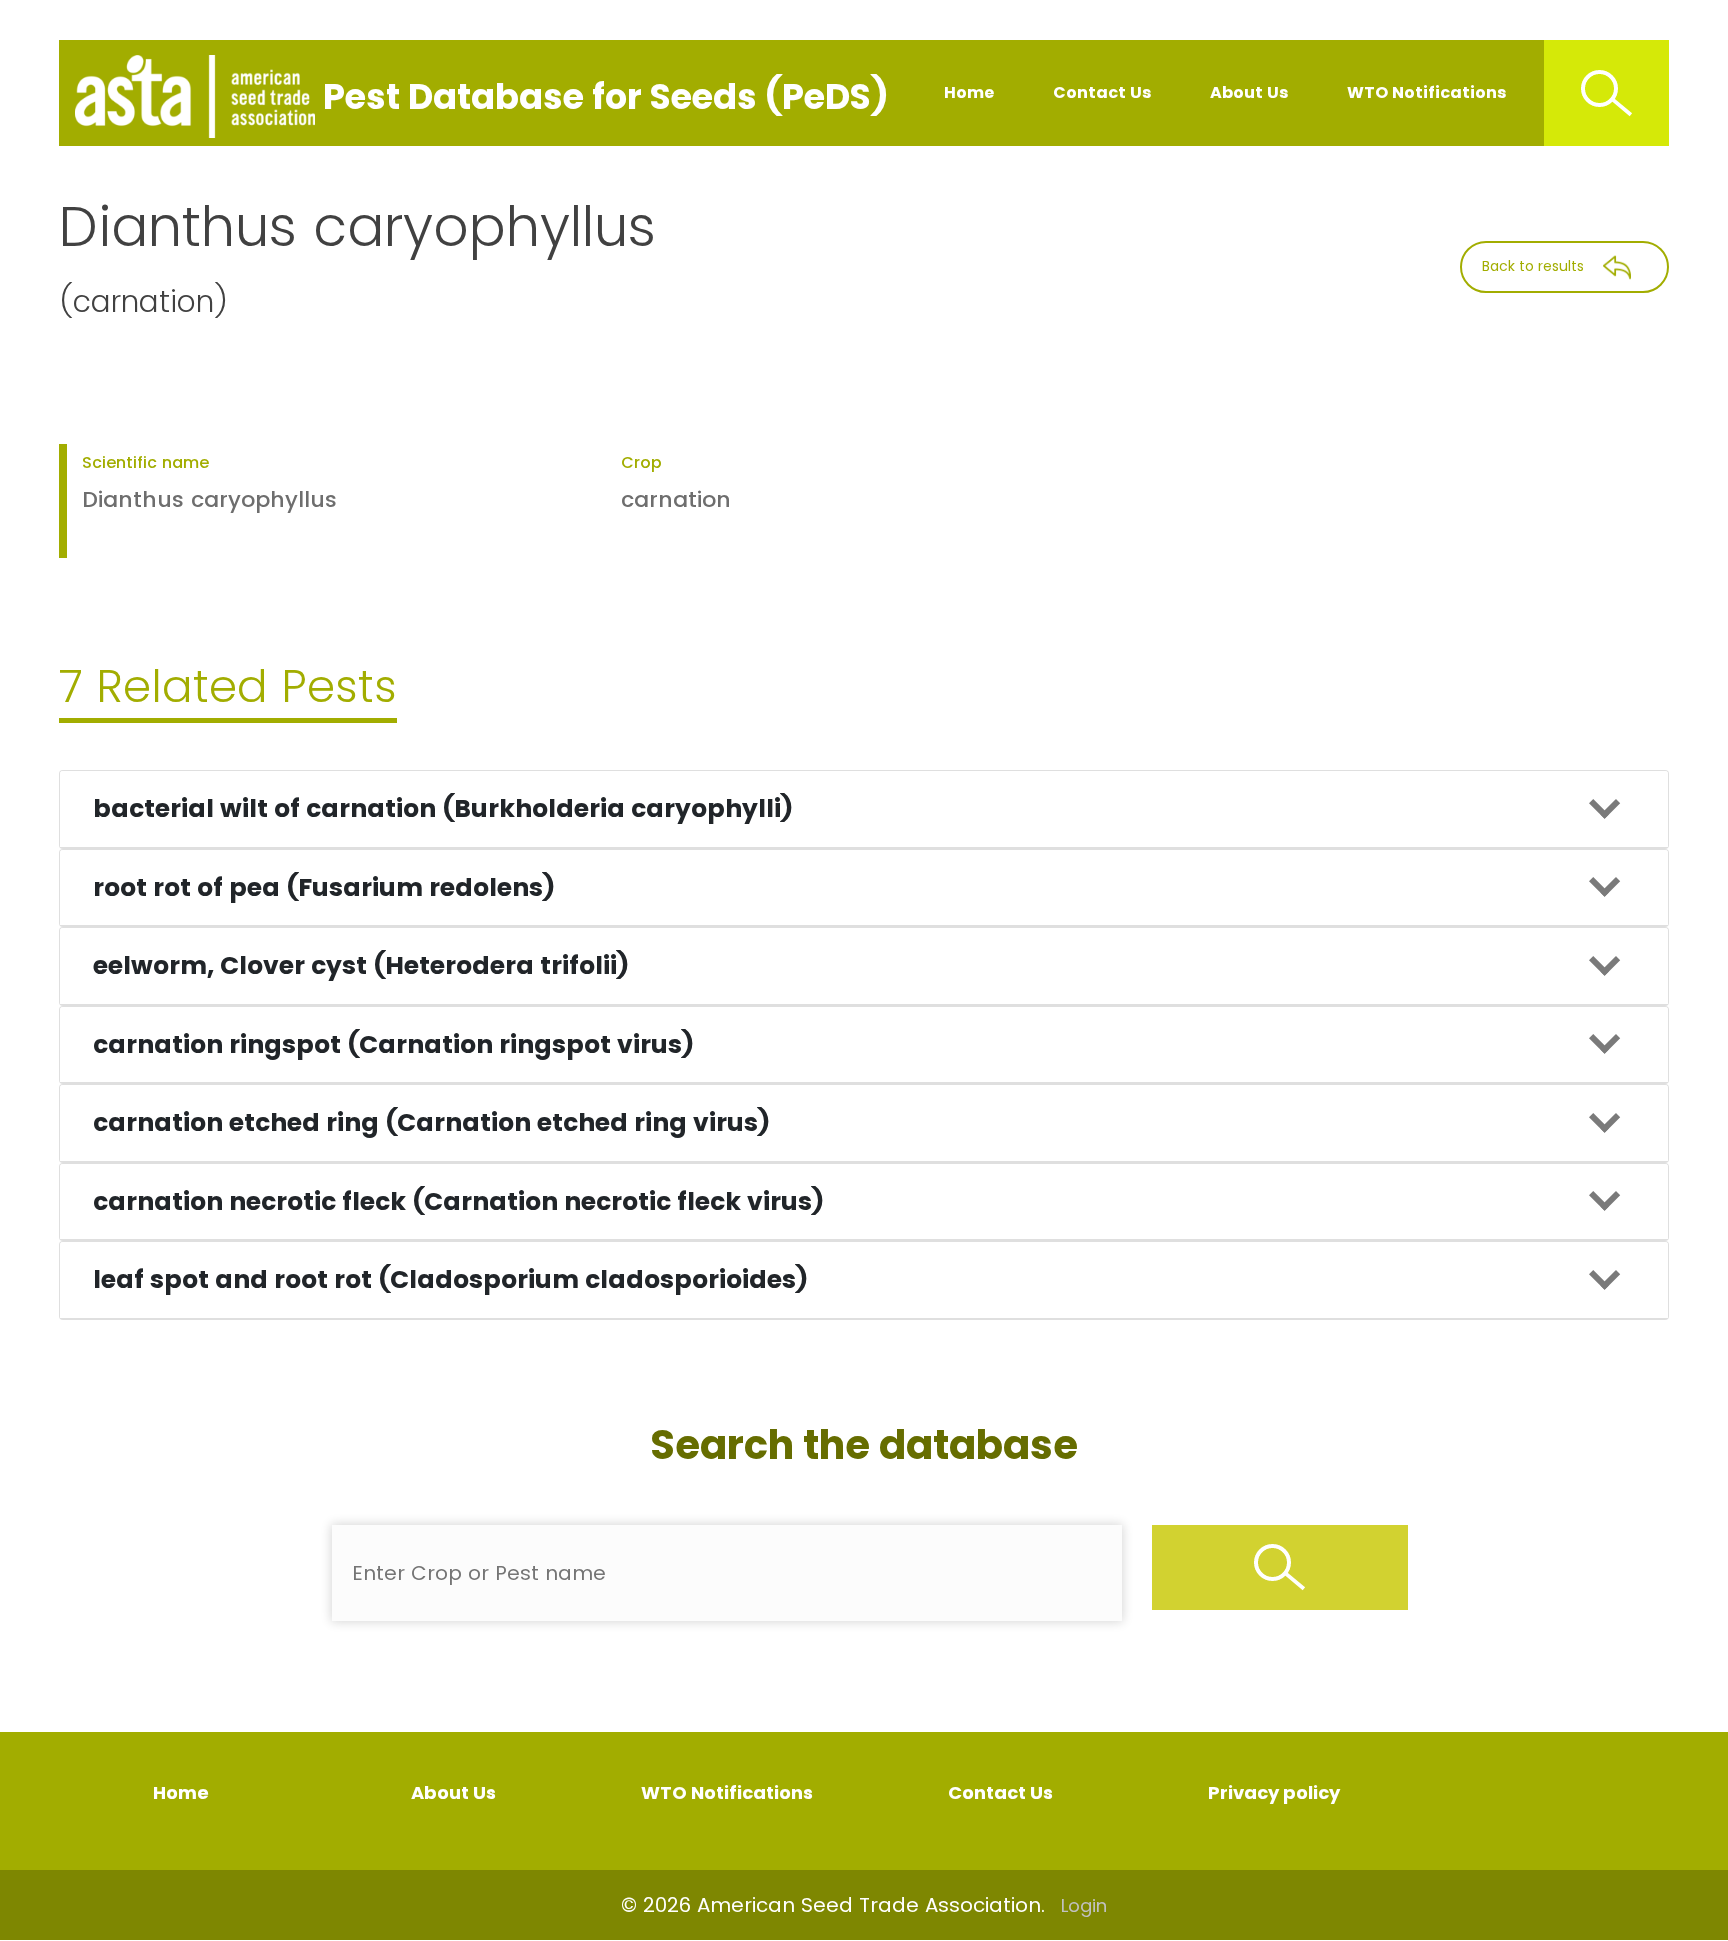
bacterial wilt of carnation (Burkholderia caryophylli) (443, 808)
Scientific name (145, 462)
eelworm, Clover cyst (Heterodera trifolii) (361, 965)
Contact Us (1102, 92)
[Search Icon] (1606, 93)
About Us (1249, 92)
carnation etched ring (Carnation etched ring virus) (431, 1122)
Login (1084, 1905)
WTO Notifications (1426, 92)
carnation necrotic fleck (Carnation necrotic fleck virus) (458, 1201)
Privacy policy (1274, 1792)
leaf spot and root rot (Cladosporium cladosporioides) (450, 1279)
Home (969, 92)
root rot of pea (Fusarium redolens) (324, 887)
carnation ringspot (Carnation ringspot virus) (393, 1044)
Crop (641, 462)
